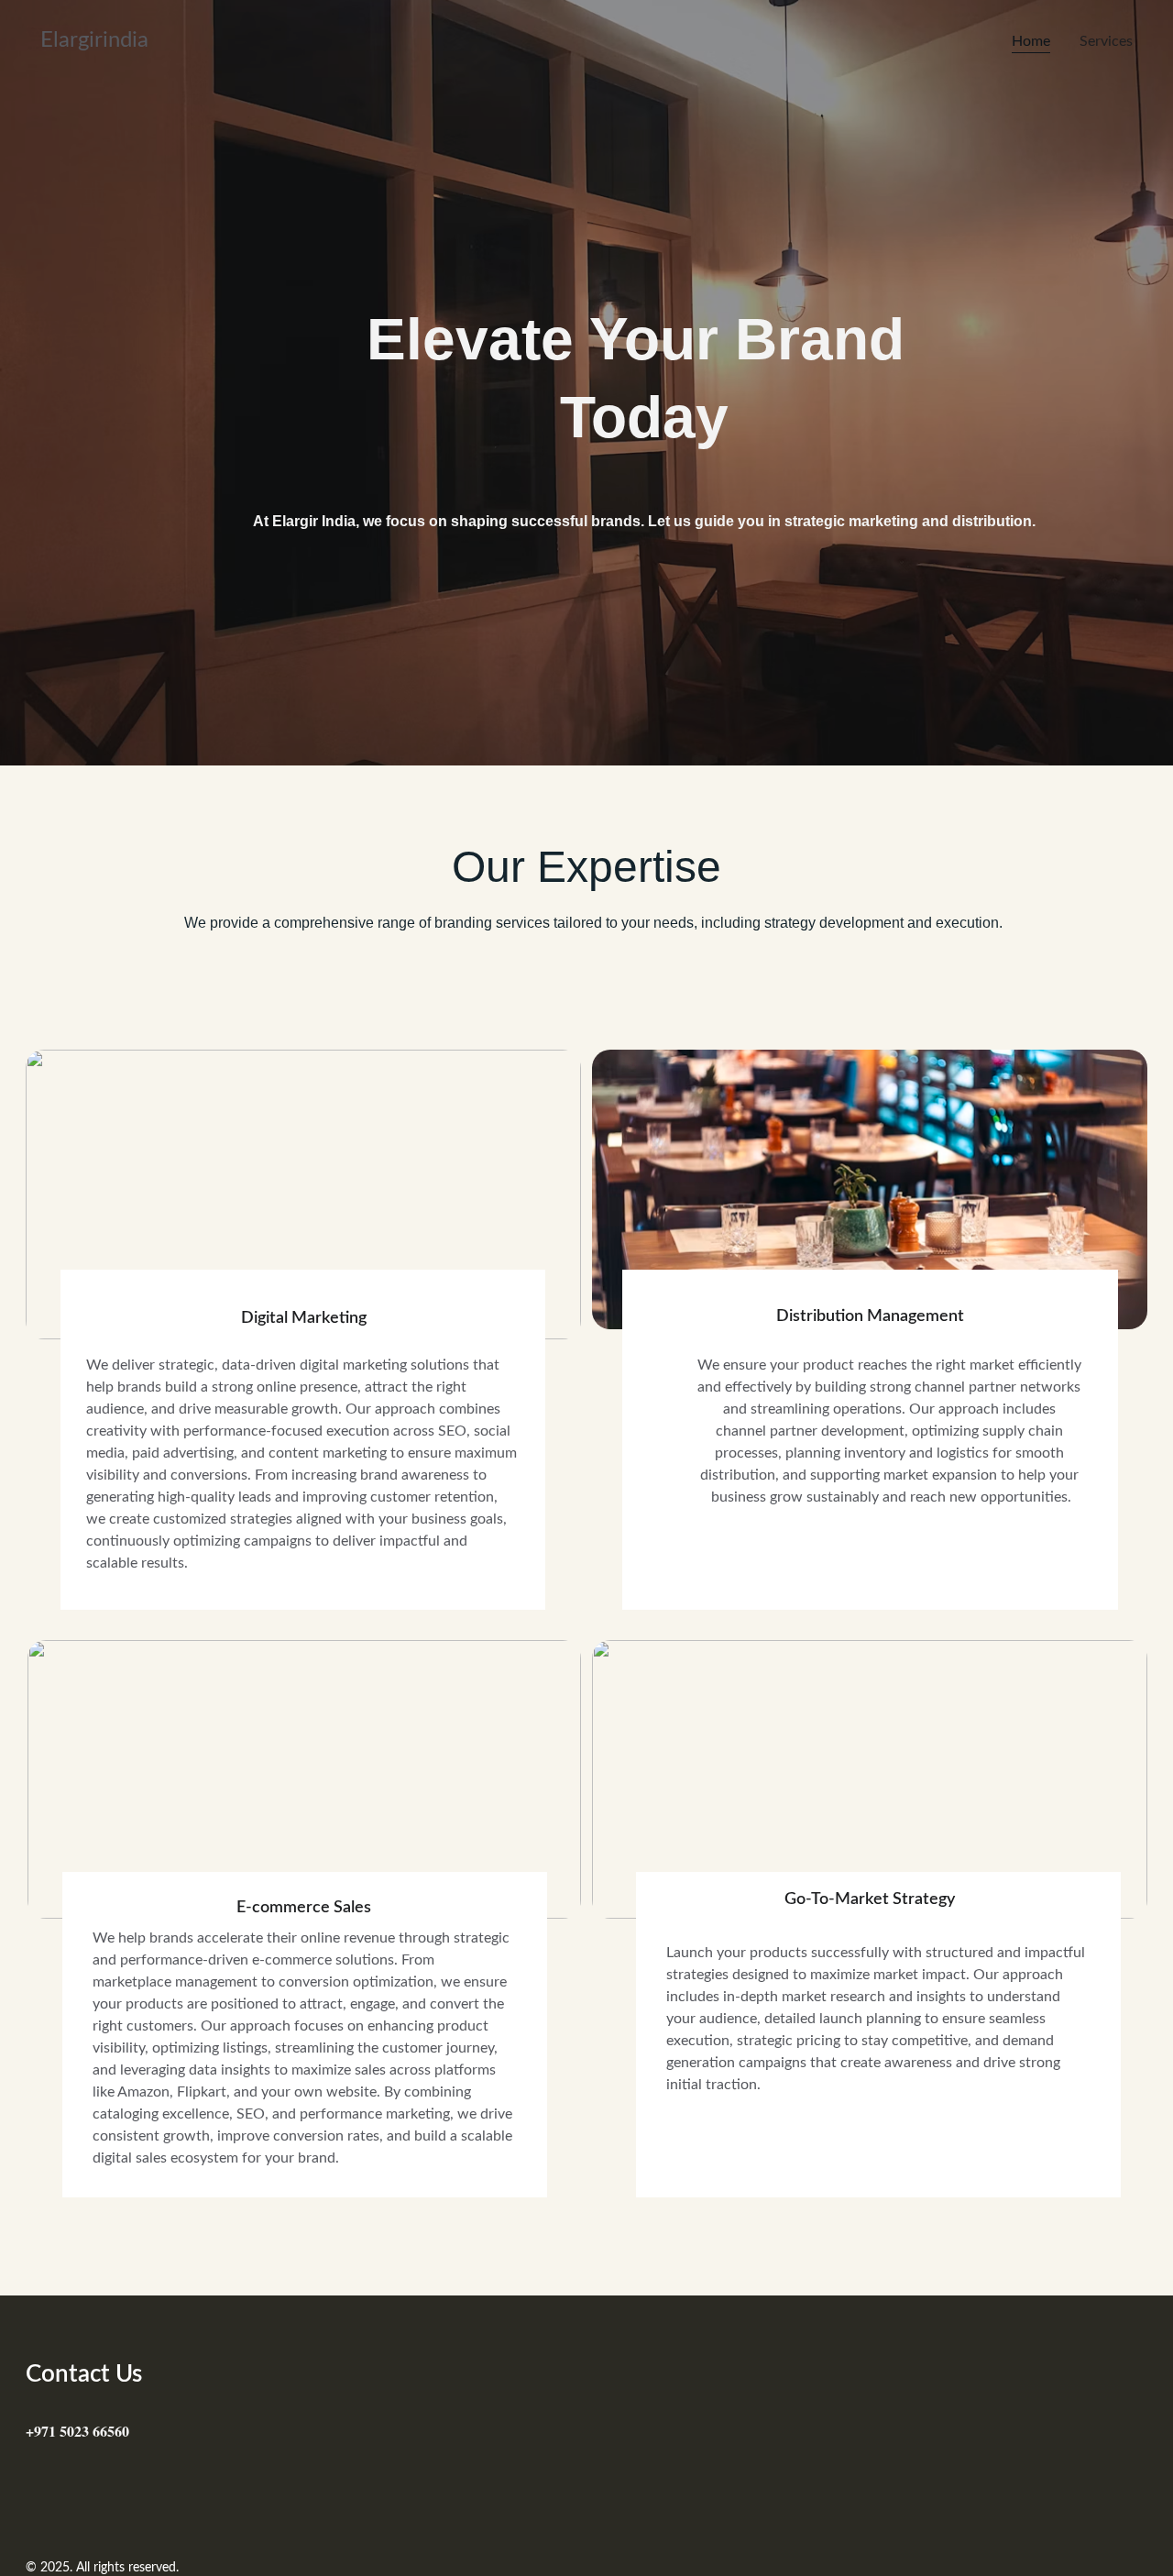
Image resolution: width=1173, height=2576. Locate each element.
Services (1106, 41)
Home (1031, 41)
